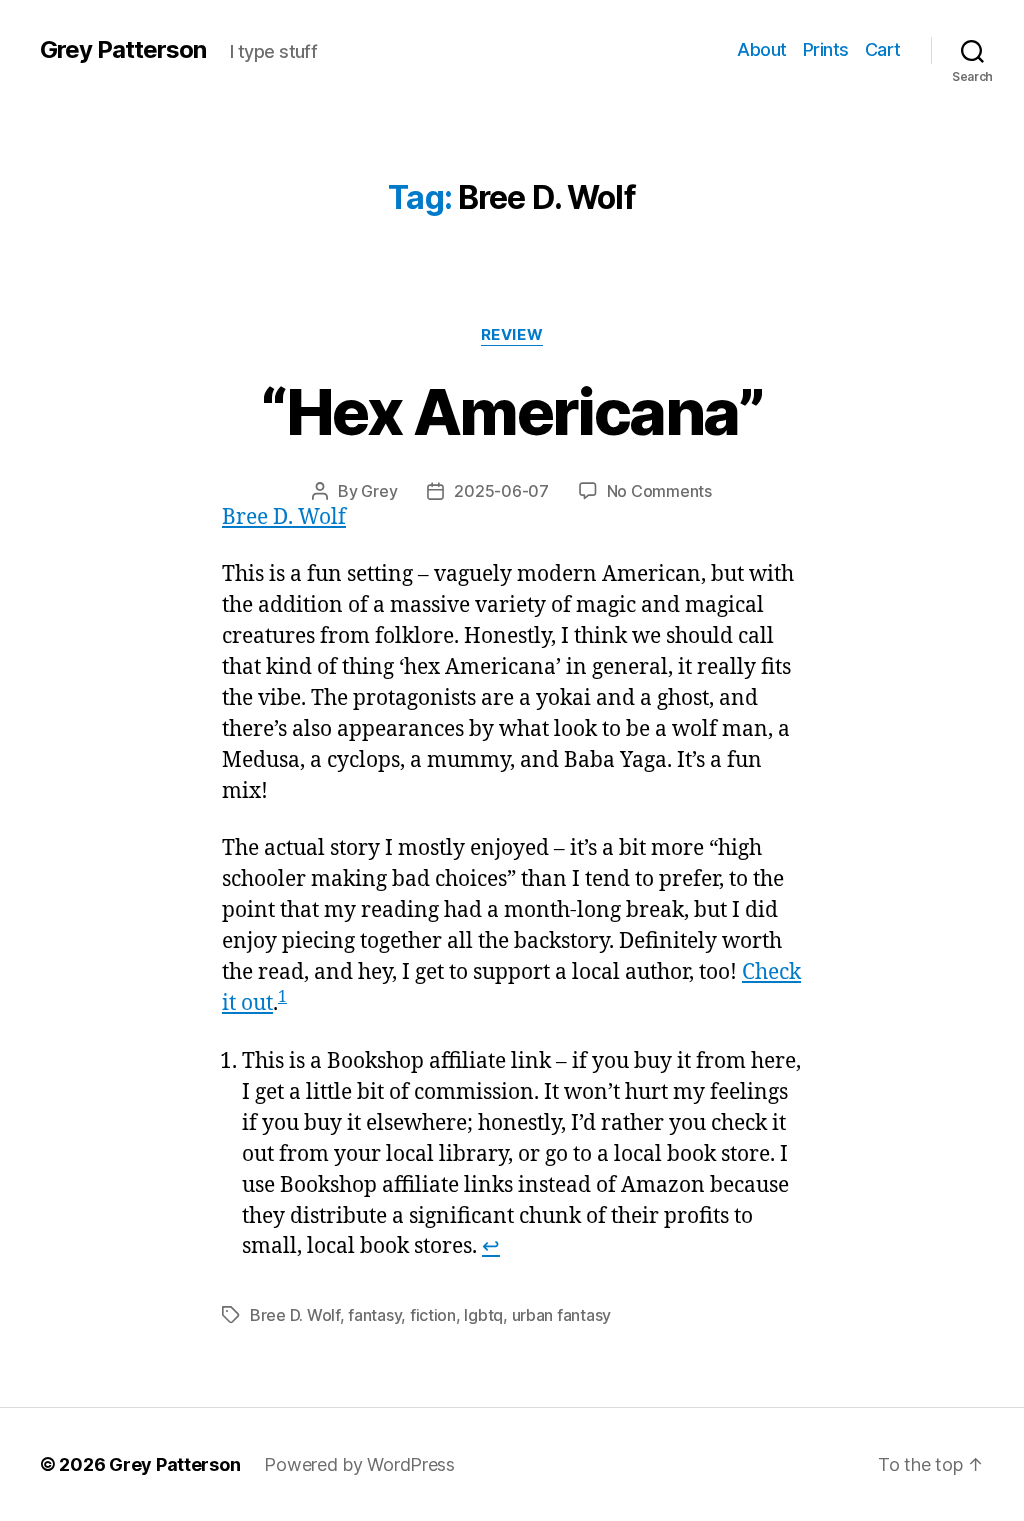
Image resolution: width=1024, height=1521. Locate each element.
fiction (433, 1315)
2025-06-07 (501, 491)
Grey (379, 491)
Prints (826, 49)
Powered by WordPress (359, 1464)
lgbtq (483, 1315)
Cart (883, 49)
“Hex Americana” (511, 411)
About (762, 49)
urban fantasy (562, 1315)
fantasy (374, 1315)
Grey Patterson (123, 50)
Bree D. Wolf (284, 517)
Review (512, 335)
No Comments (659, 491)
